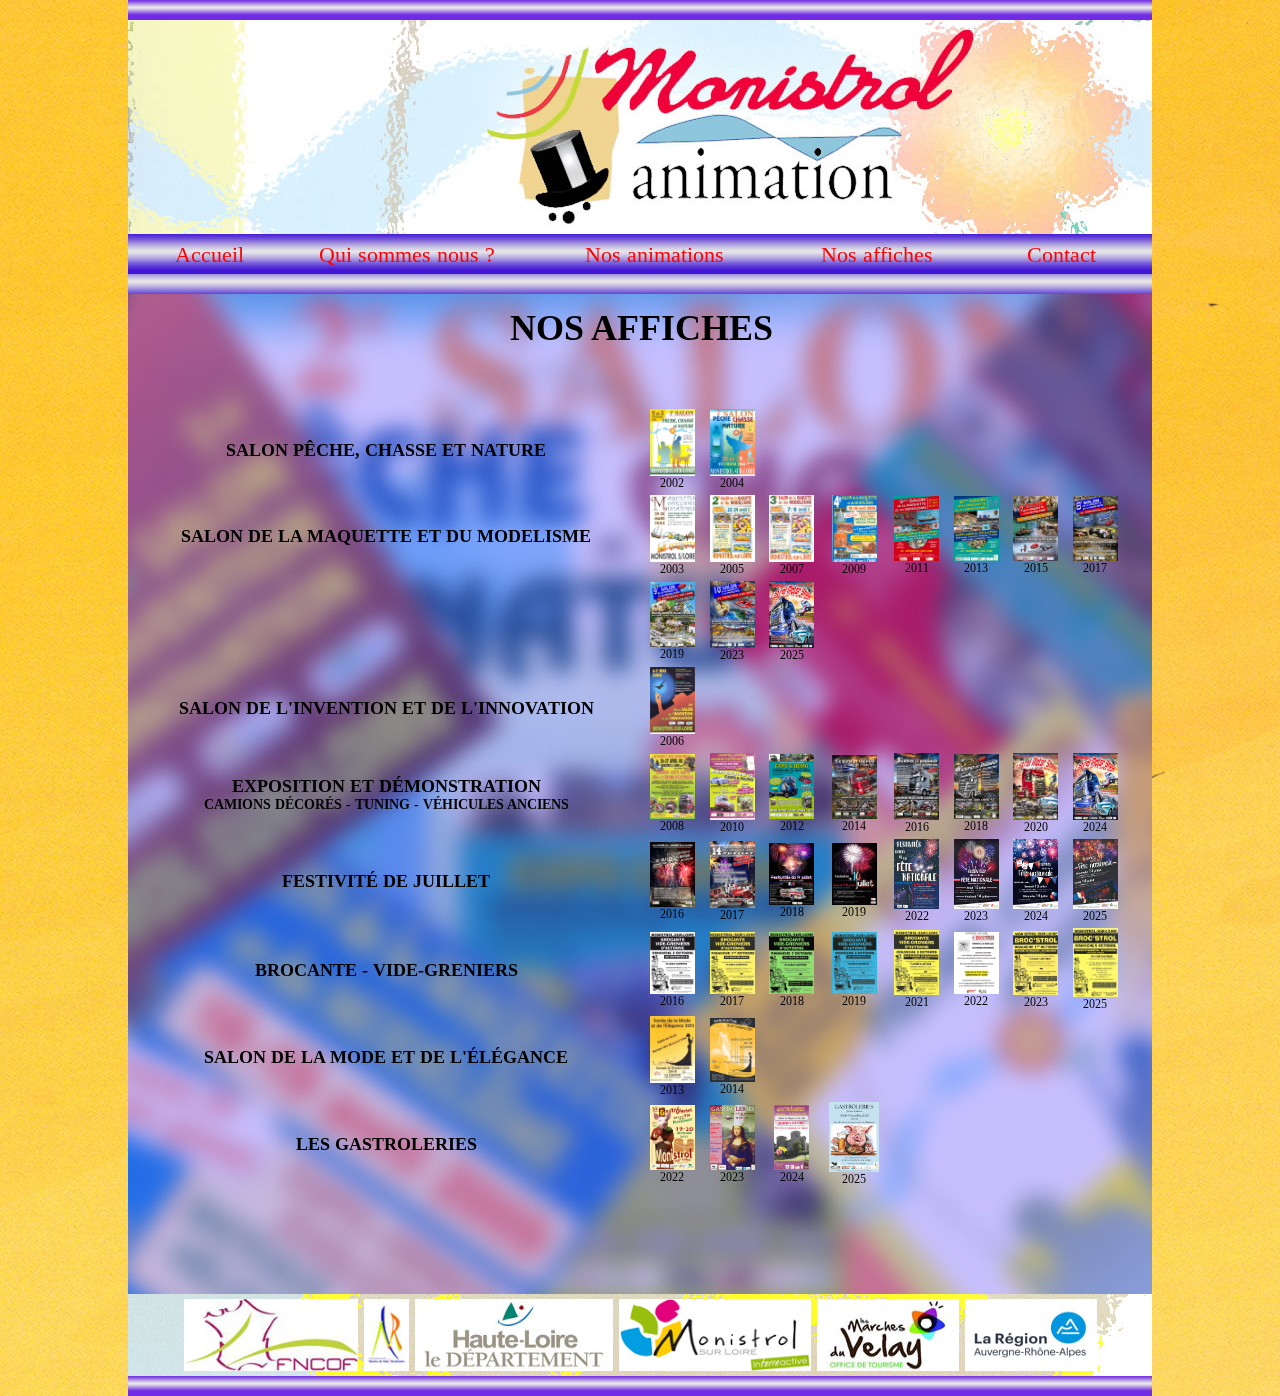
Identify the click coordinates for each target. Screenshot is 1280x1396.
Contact (1061, 254)
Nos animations (654, 254)
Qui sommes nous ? (407, 254)
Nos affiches (877, 254)
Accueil (209, 254)
